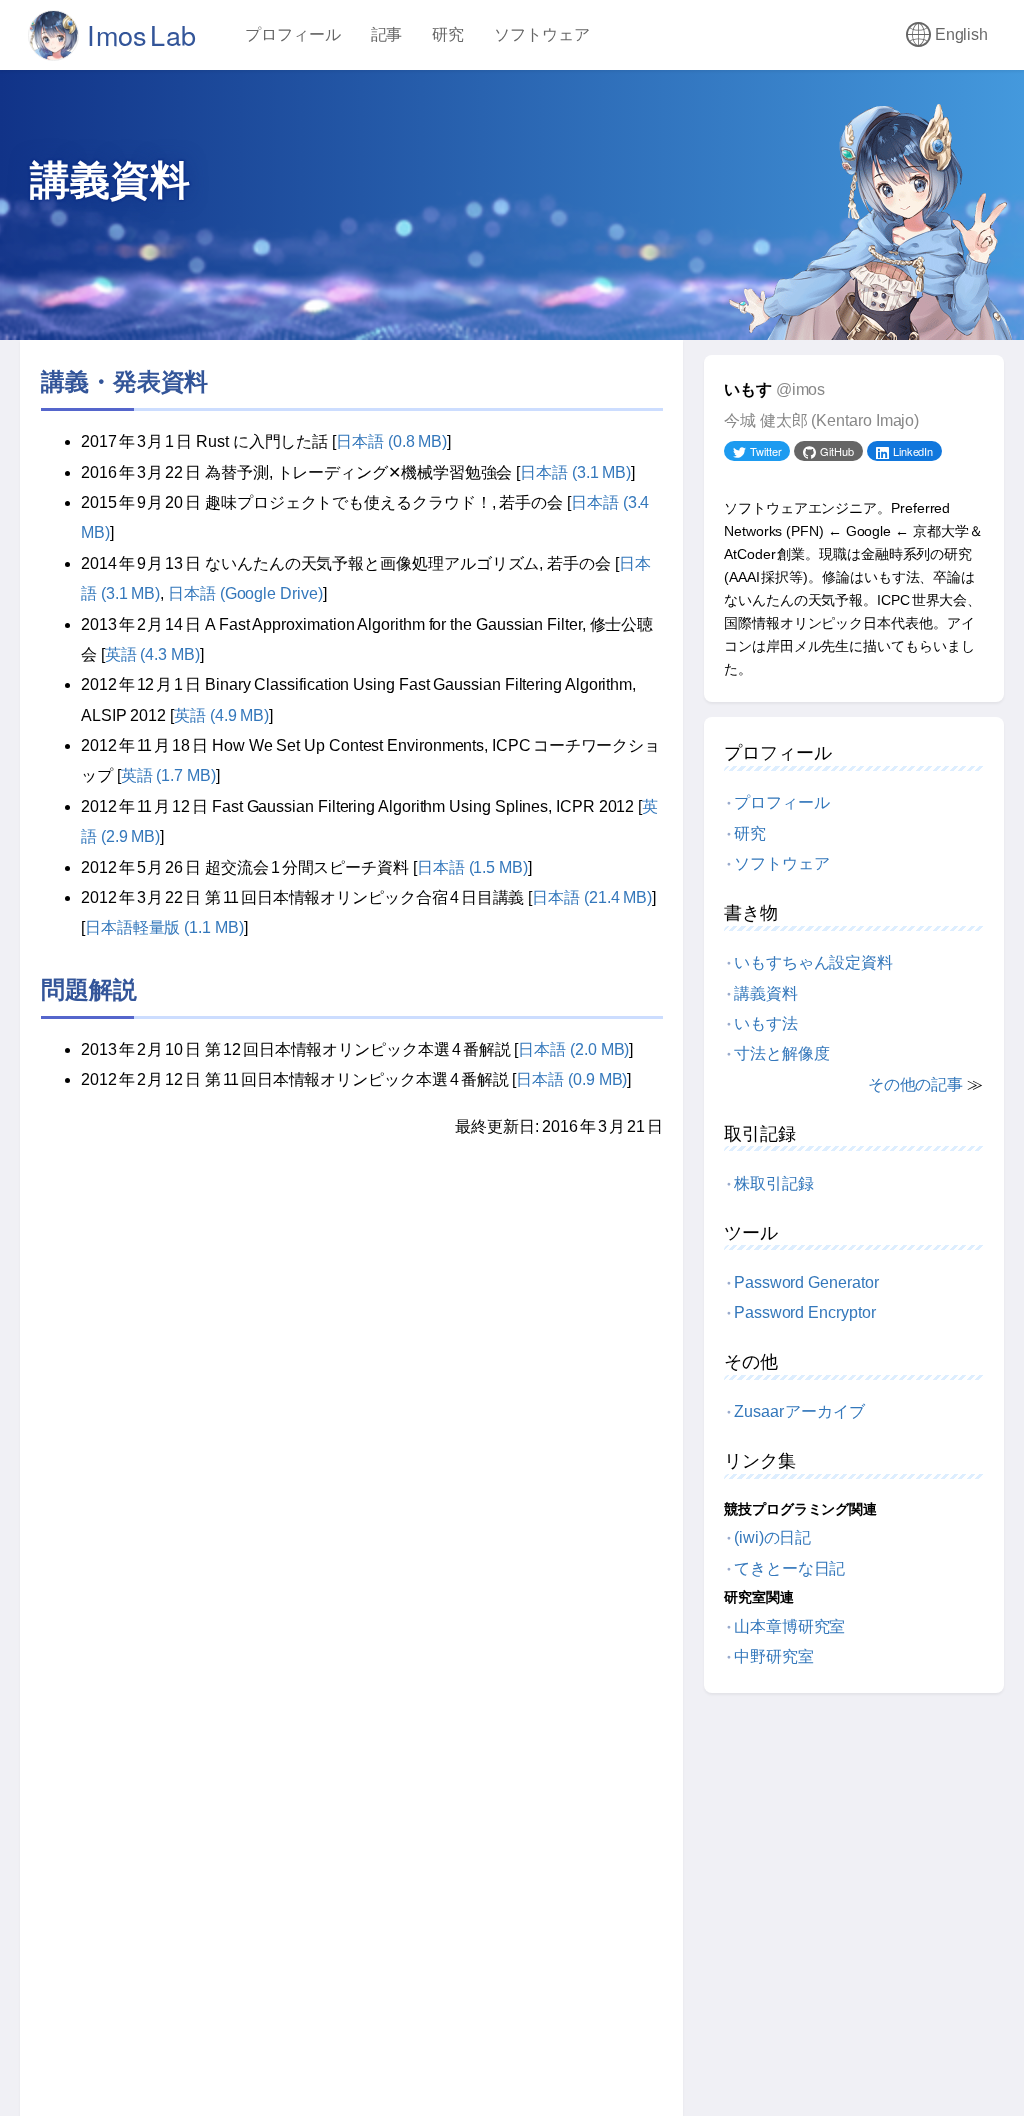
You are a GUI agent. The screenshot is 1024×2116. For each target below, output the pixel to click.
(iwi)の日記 (772, 1537)
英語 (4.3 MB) (152, 654)
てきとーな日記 (789, 1568)
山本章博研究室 (789, 1626)
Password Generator (806, 1282)
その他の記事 (916, 1084)
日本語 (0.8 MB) (391, 441)
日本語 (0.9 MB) (571, 1079)
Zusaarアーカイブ (799, 1411)
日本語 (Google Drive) (245, 593)
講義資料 (766, 993)
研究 (448, 34)
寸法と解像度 (782, 1053)
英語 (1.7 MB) (168, 775)
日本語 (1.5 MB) (472, 867)
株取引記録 (774, 1183)
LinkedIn (913, 451)
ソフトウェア (542, 34)
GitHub (837, 451)
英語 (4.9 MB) (221, 715)
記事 (387, 34)
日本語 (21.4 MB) (592, 897)
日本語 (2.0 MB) (573, 1049)
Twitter (765, 451)
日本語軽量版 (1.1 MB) (164, 927)
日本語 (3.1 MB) (575, 472)
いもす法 (766, 1023)
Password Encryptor (805, 1312)
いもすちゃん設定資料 (813, 962)
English (961, 34)
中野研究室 (774, 1656)
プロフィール (293, 34)
